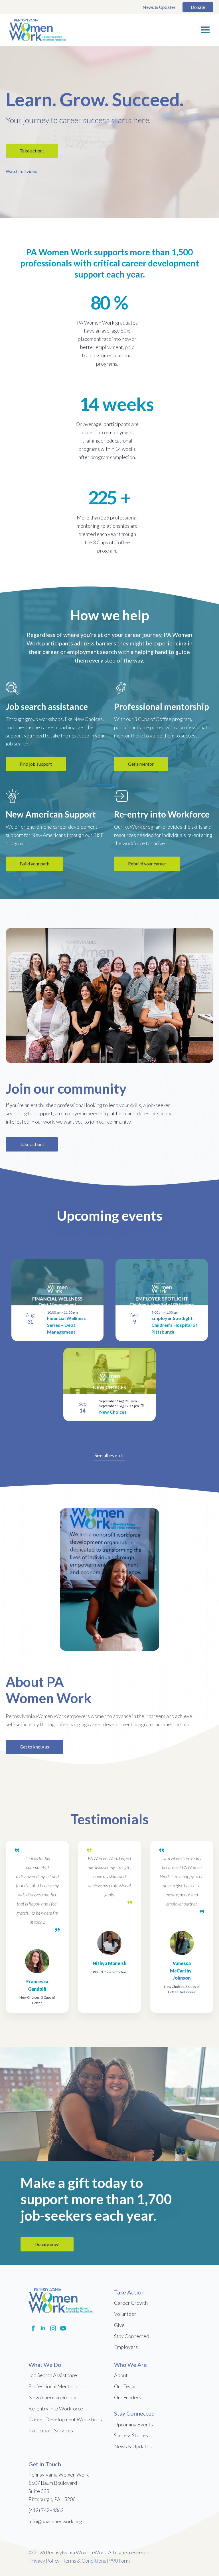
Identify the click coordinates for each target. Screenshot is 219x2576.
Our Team (125, 2386)
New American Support (54, 2397)
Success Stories (131, 2435)
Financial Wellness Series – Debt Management (66, 1325)
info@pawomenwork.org (55, 2521)
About (121, 2375)
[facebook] (33, 2328)
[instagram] (53, 2328)
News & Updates (159, 7)
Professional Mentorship (56, 2386)
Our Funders (128, 2397)
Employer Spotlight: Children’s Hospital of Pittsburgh (174, 1325)
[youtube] (63, 2328)
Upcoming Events (133, 2424)
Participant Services (51, 2430)
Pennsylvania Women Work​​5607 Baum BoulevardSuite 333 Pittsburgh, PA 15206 (59, 2487)
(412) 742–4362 (46, 2510)
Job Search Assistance (53, 2375)
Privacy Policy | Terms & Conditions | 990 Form (79, 2561)
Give (119, 2325)
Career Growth (131, 2303)
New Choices (113, 1412)
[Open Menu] (205, 30)
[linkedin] (43, 2328)
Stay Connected (132, 2336)
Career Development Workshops (65, 2419)
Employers (126, 2347)
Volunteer (125, 2314)
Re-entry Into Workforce (56, 2408)
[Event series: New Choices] (142, 1406)
